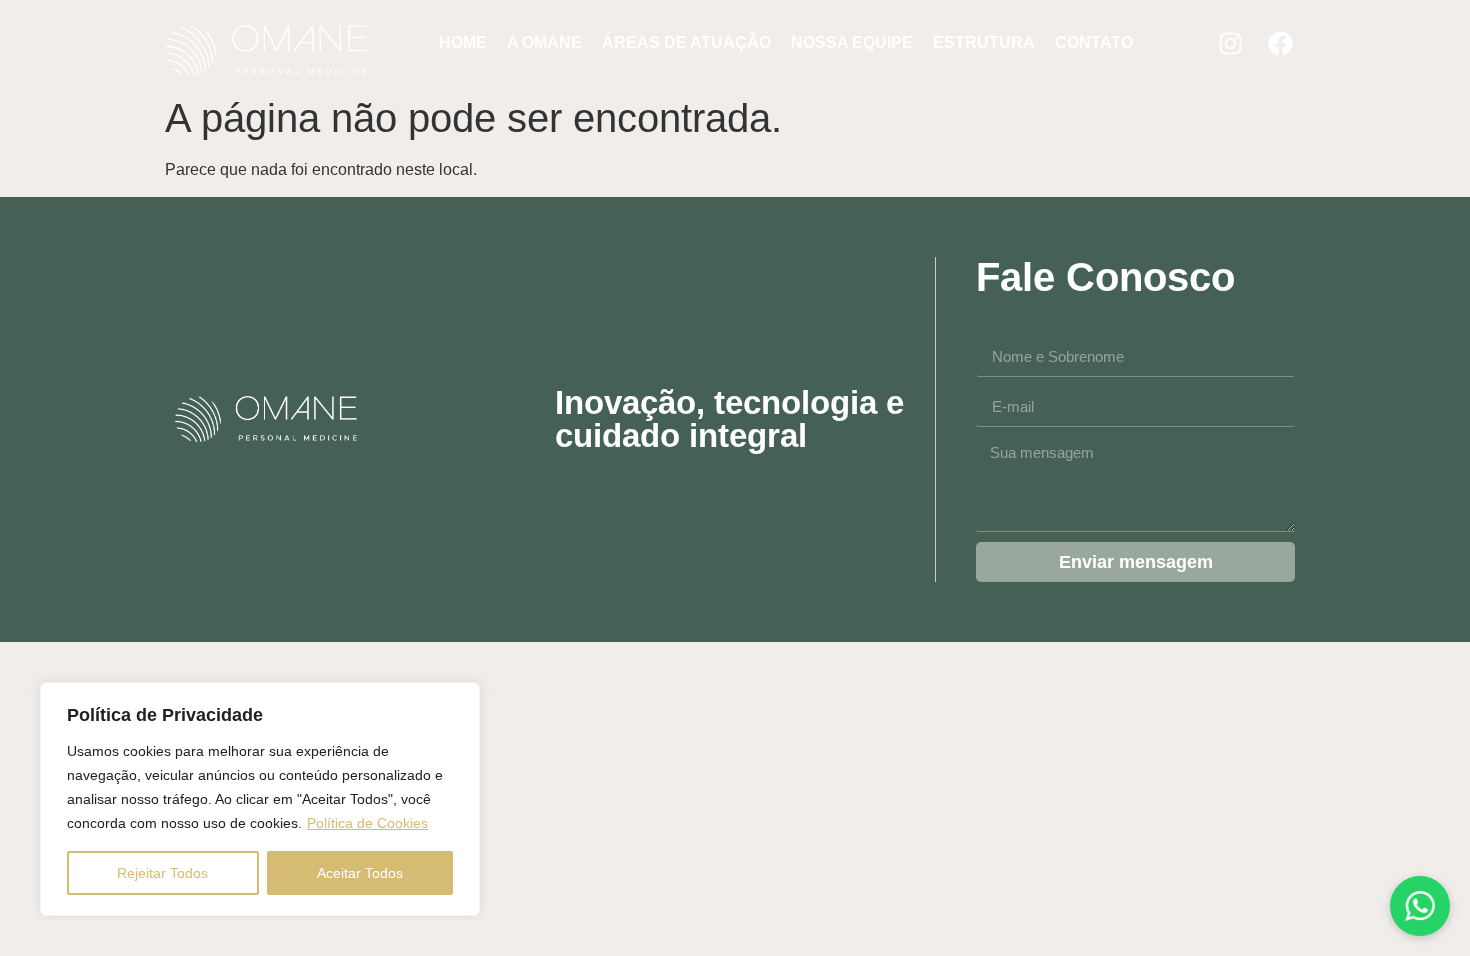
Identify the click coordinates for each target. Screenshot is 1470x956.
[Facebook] (1280, 43)
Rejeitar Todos (162, 873)
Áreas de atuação (686, 42)
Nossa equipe (852, 42)
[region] (260, 799)
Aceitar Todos (360, 873)
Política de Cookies (367, 823)
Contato (1094, 42)
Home (463, 42)
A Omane (544, 42)
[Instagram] (1230, 43)
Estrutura (984, 42)
